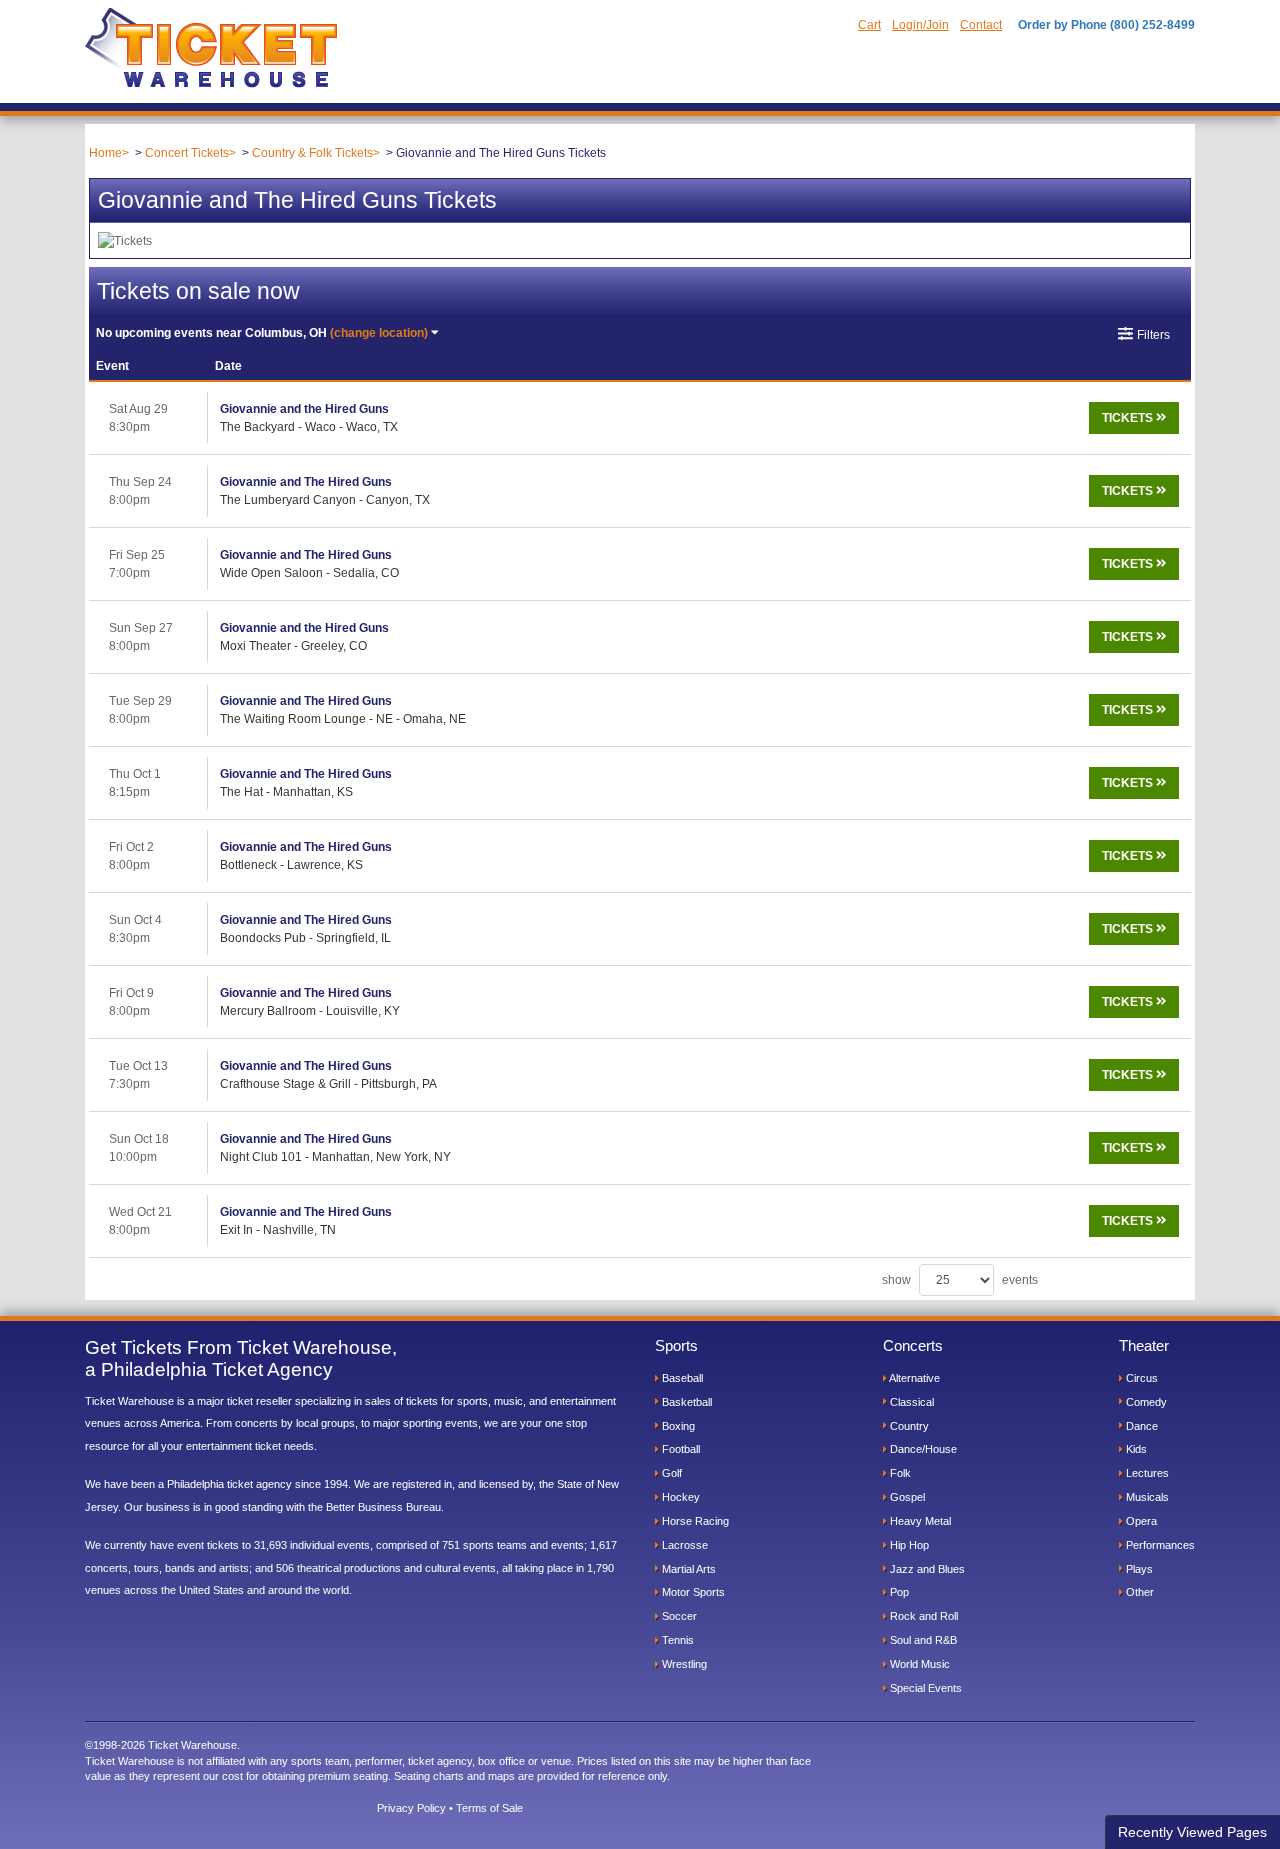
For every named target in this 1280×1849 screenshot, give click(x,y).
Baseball (681, 1378)
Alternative (913, 1378)
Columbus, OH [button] (262, 333)
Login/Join (920, 25)
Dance (1140, 1426)
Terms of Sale (489, 1808)
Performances (1159, 1545)
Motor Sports (692, 1592)
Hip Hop (908, 1545)
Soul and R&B (922, 1640)
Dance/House (922, 1449)
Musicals (1146, 1497)
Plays (1138, 1569)
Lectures (1146, 1473)
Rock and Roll (922, 1616)
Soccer (678, 1616)
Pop (898, 1592)
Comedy (1145, 1402)
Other (1138, 1592)
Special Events (924, 1688)
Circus (1140, 1378)
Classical (910, 1402)
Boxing (677, 1426)
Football (679, 1449)
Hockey (679, 1497)
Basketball (685, 1402)
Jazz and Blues (926, 1569)
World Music (918, 1664)
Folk (899, 1473)
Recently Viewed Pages (1192, 1832)
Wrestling (683, 1664)
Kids (1135, 1449)
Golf (670, 1473)
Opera (1140, 1521)
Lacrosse (683, 1545)
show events (960, 1280)
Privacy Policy (411, 1808)
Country (908, 1426)
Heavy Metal (919, 1521)
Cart (869, 25)
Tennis (676, 1640)
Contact (981, 25)
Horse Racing (694, 1521)
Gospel (906, 1497)
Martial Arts (687, 1569)
